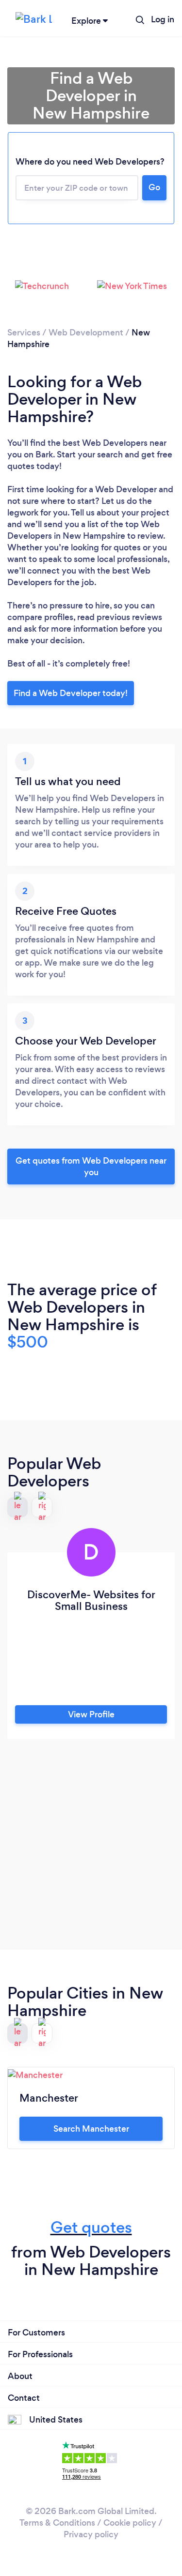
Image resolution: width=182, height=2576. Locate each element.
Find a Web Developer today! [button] (71, 693)
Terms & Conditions (57, 2523)
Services (24, 333)
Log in (163, 19)
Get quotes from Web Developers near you (91, 1167)
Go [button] (154, 187)
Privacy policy (91, 2534)
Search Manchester (91, 2129)
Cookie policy (130, 2523)
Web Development (86, 333)
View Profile (91, 1714)
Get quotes (91, 2227)
